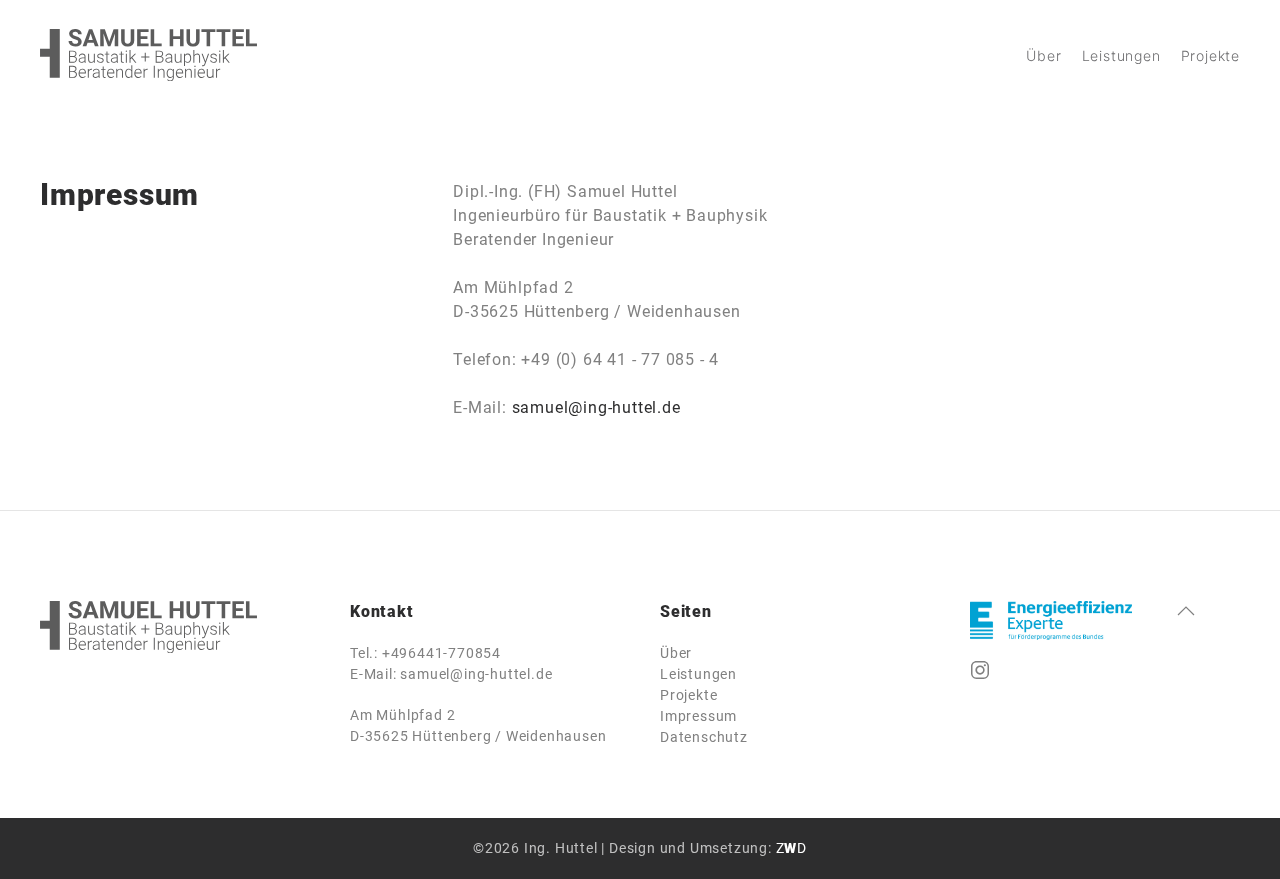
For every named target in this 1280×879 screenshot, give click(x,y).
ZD (791, 848)
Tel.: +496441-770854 (425, 653)
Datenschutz (704, 737)
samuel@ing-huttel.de (596, 407)
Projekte (1210, 55)
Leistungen (1121, 55)
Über (1043, 55)
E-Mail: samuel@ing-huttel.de (451, 674)
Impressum (698, 716)
